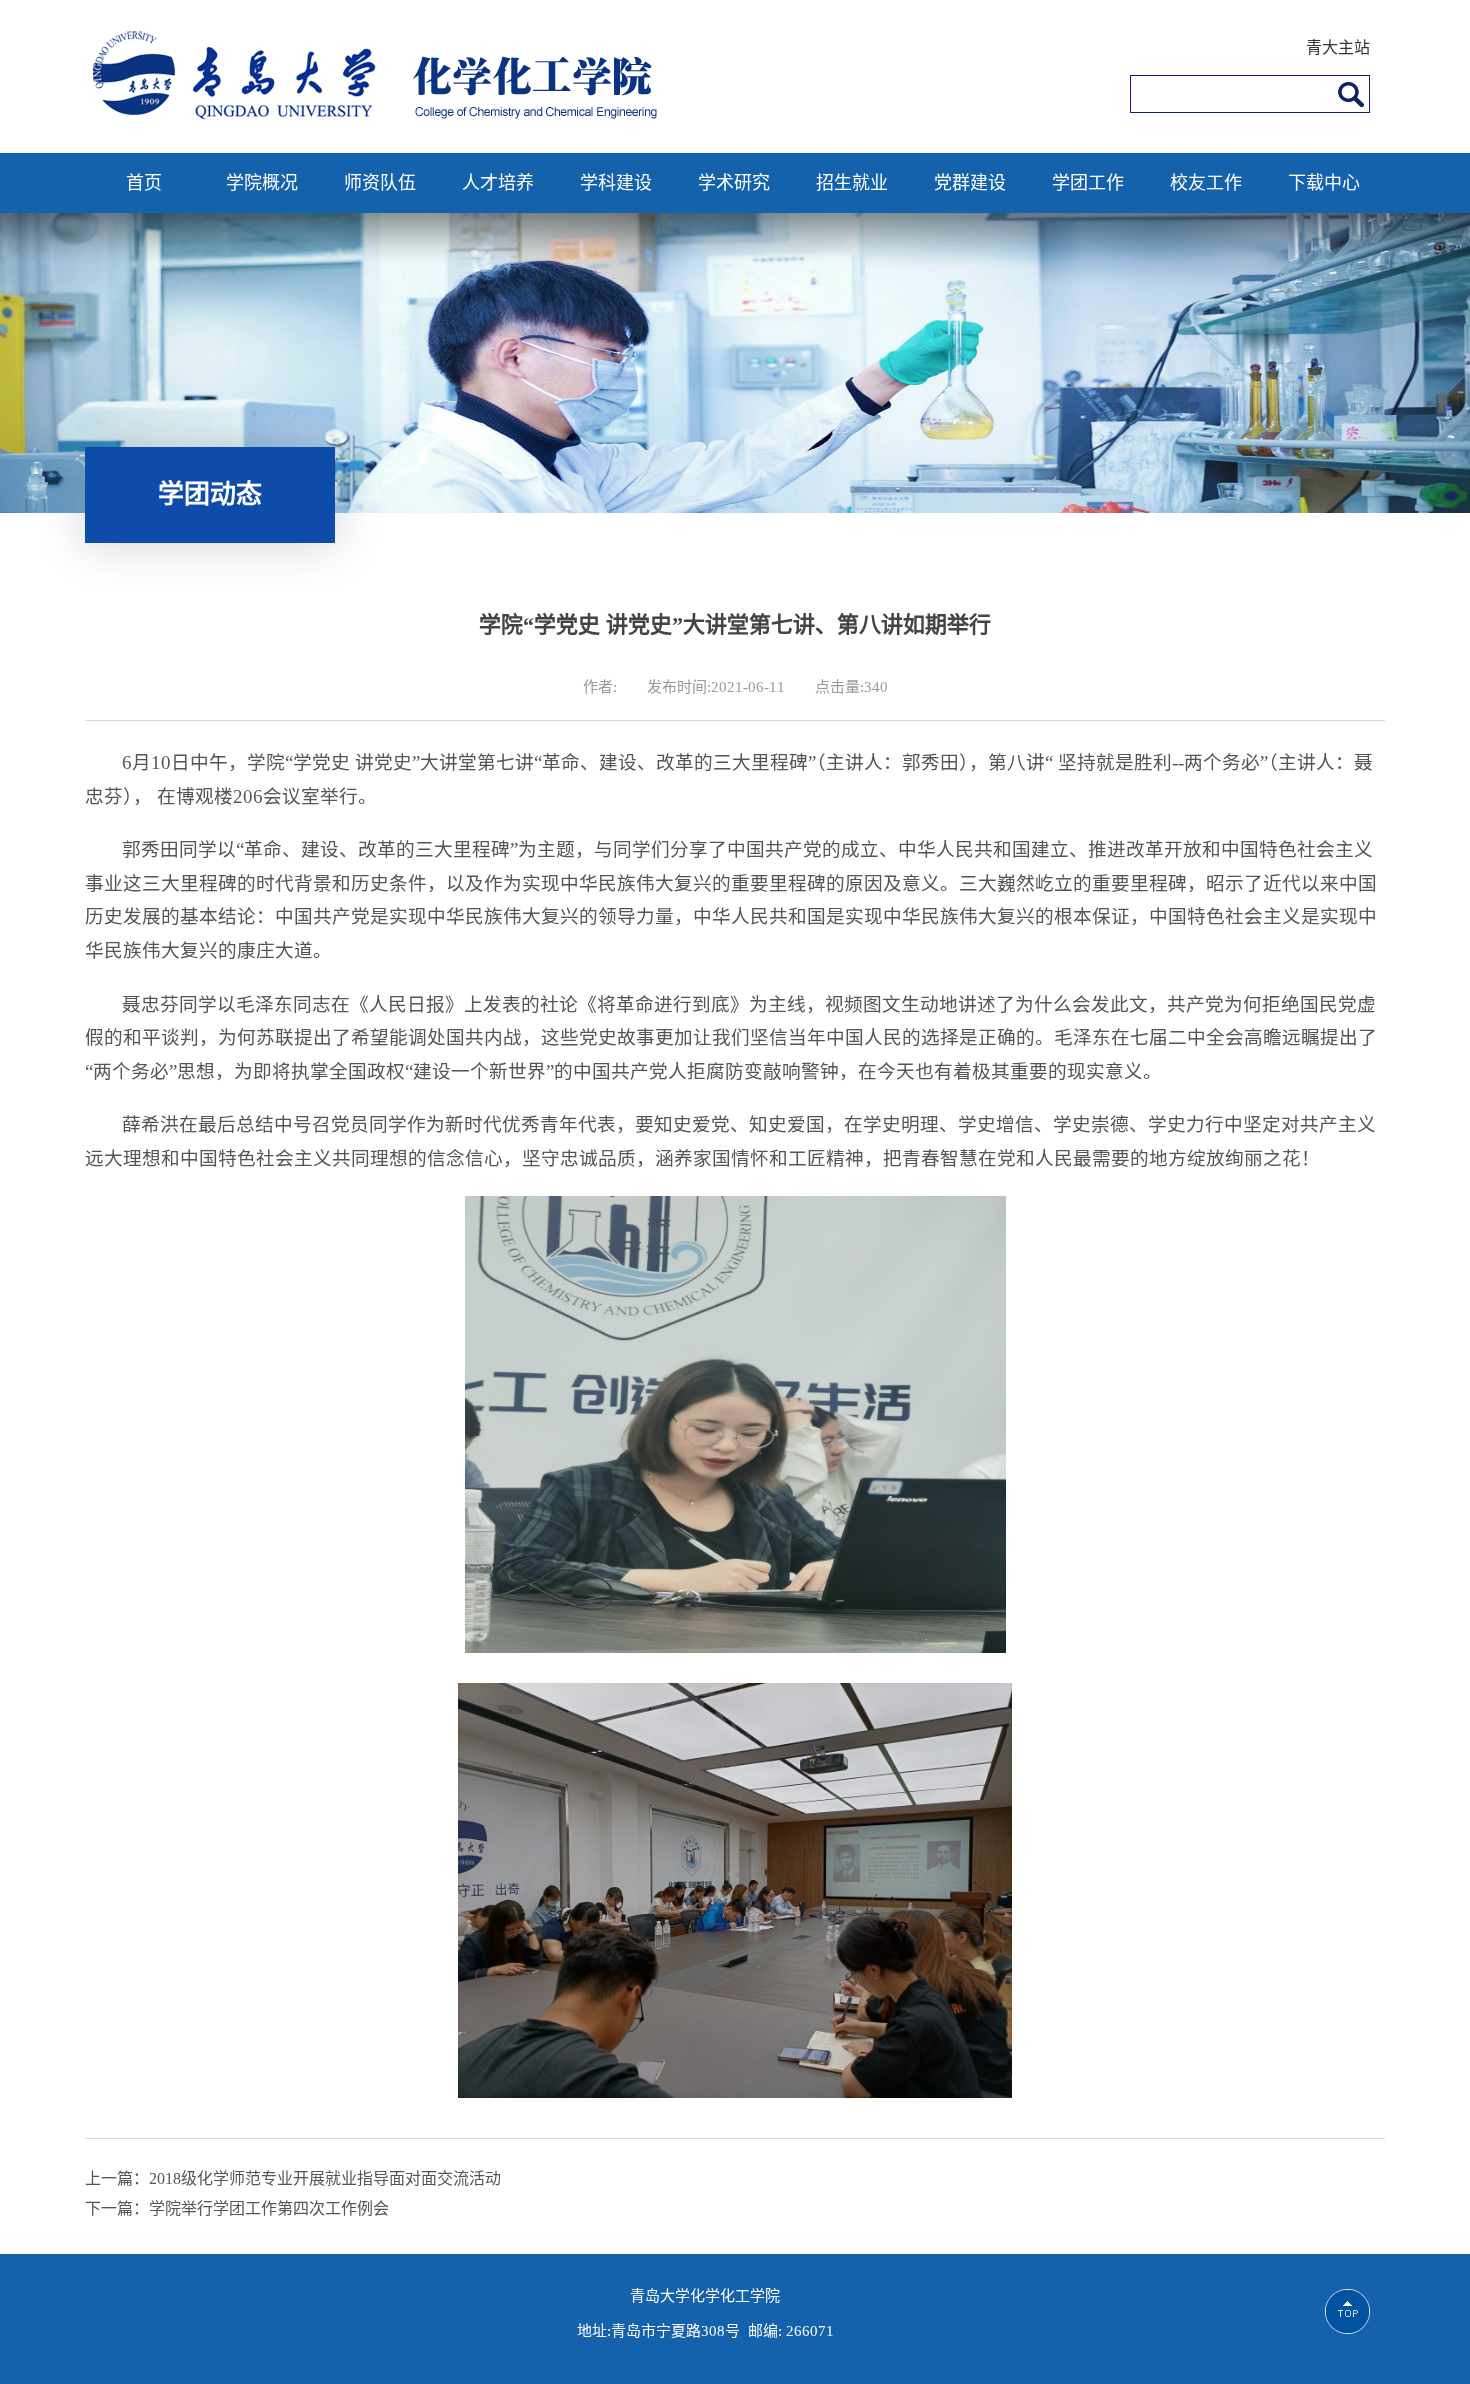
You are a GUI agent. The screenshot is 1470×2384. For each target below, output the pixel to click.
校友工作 (1206, 183)
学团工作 (1088, 183)
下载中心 (1324, 183)
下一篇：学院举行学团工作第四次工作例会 (237, 2208)
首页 (144, 183)
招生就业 (852, 183)
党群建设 (970, 183)
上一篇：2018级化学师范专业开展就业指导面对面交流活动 (293, 2178)
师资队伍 (380, 183)
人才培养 (498, 183)
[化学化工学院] (382, 116)
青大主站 (1338, 47)
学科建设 (616, 183)
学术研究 (734, 183)
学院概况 (262, 183)
